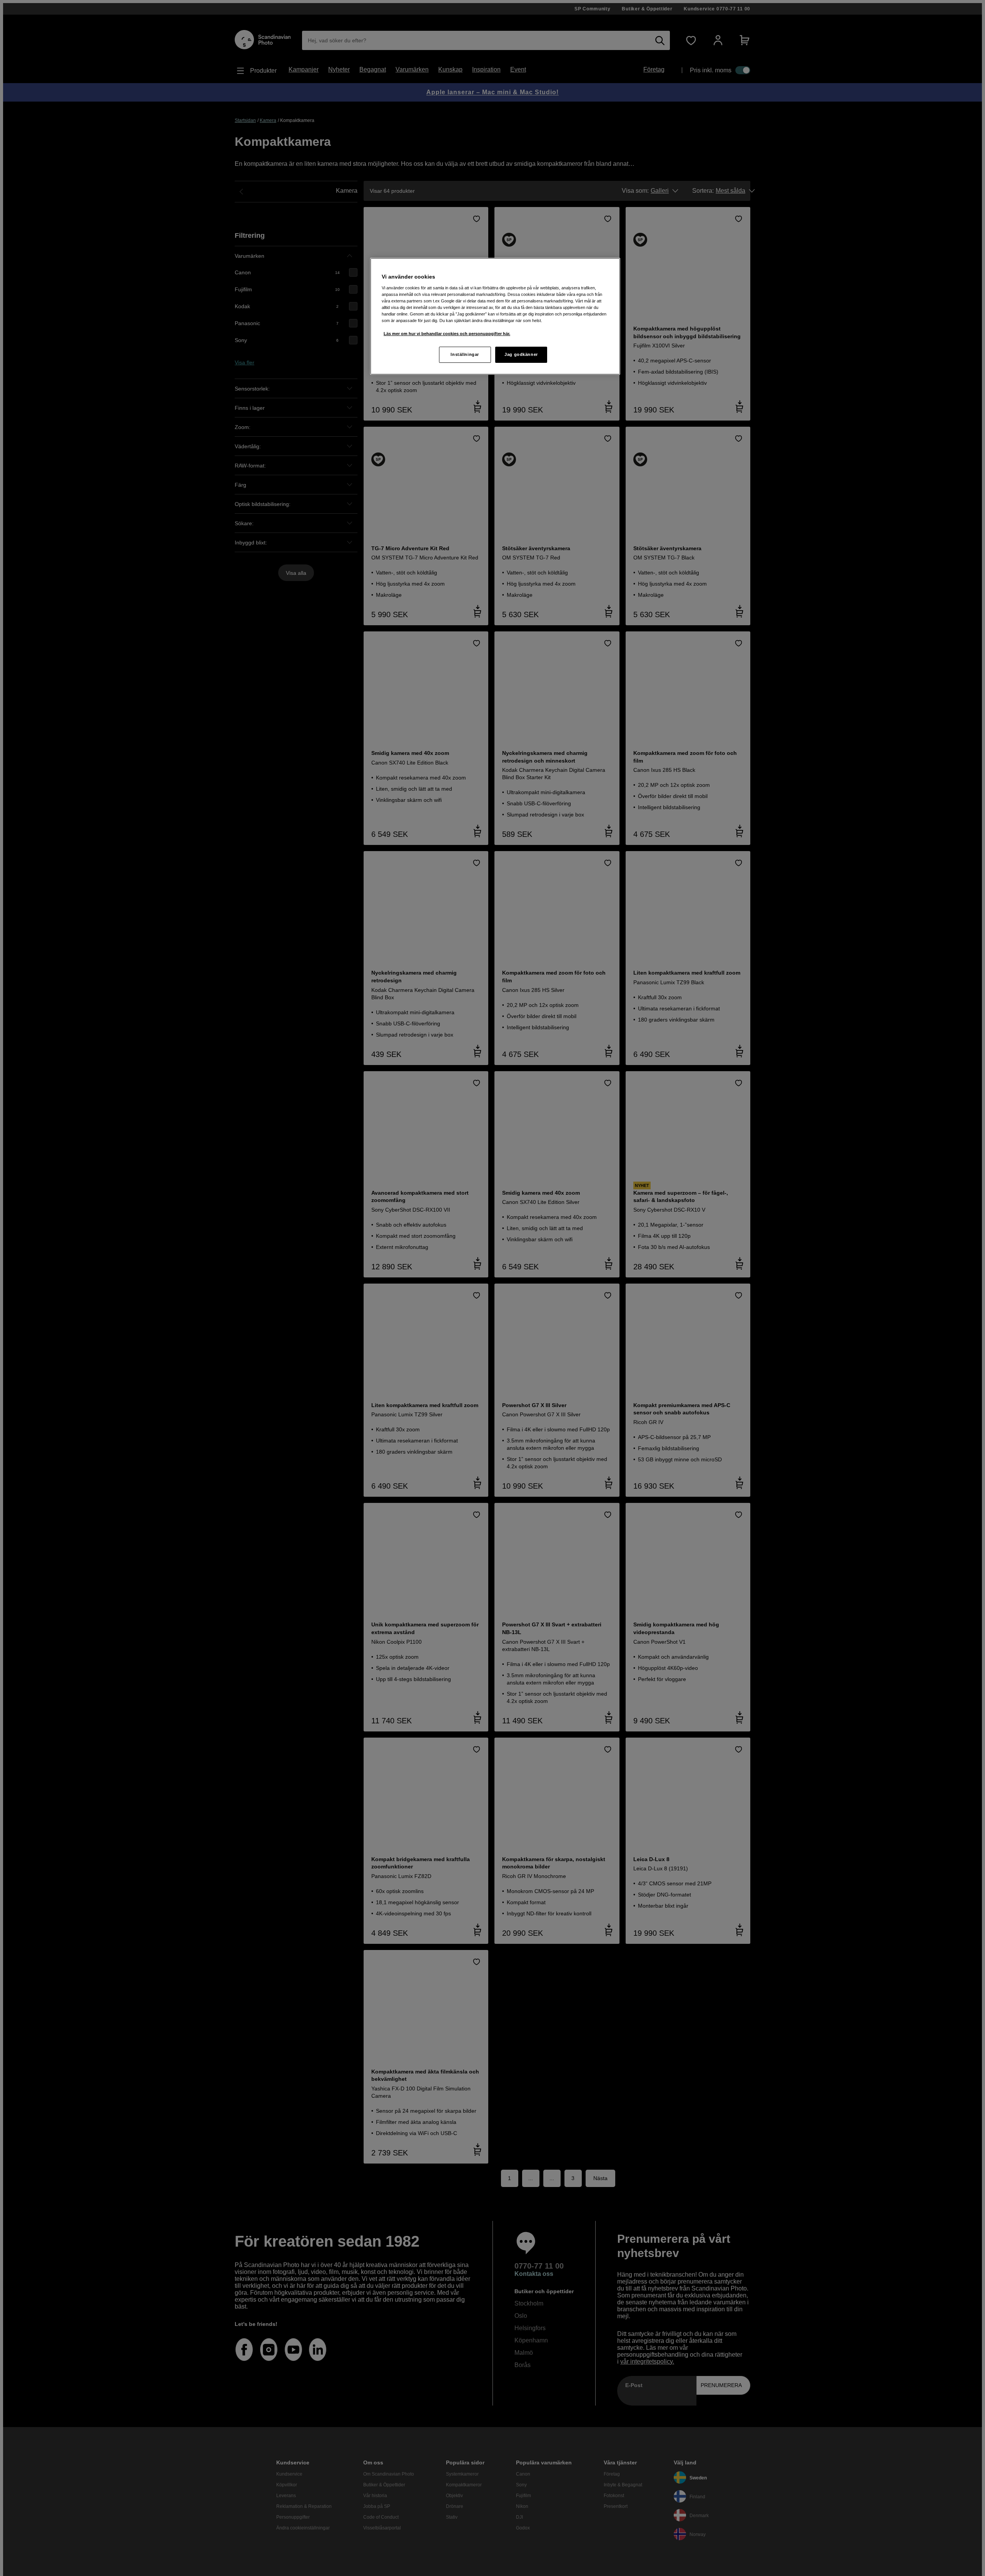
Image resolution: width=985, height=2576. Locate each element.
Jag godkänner (521, 354)
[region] (495, 316)
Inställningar (465, 354)
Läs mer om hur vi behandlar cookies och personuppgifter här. (447, 334)
